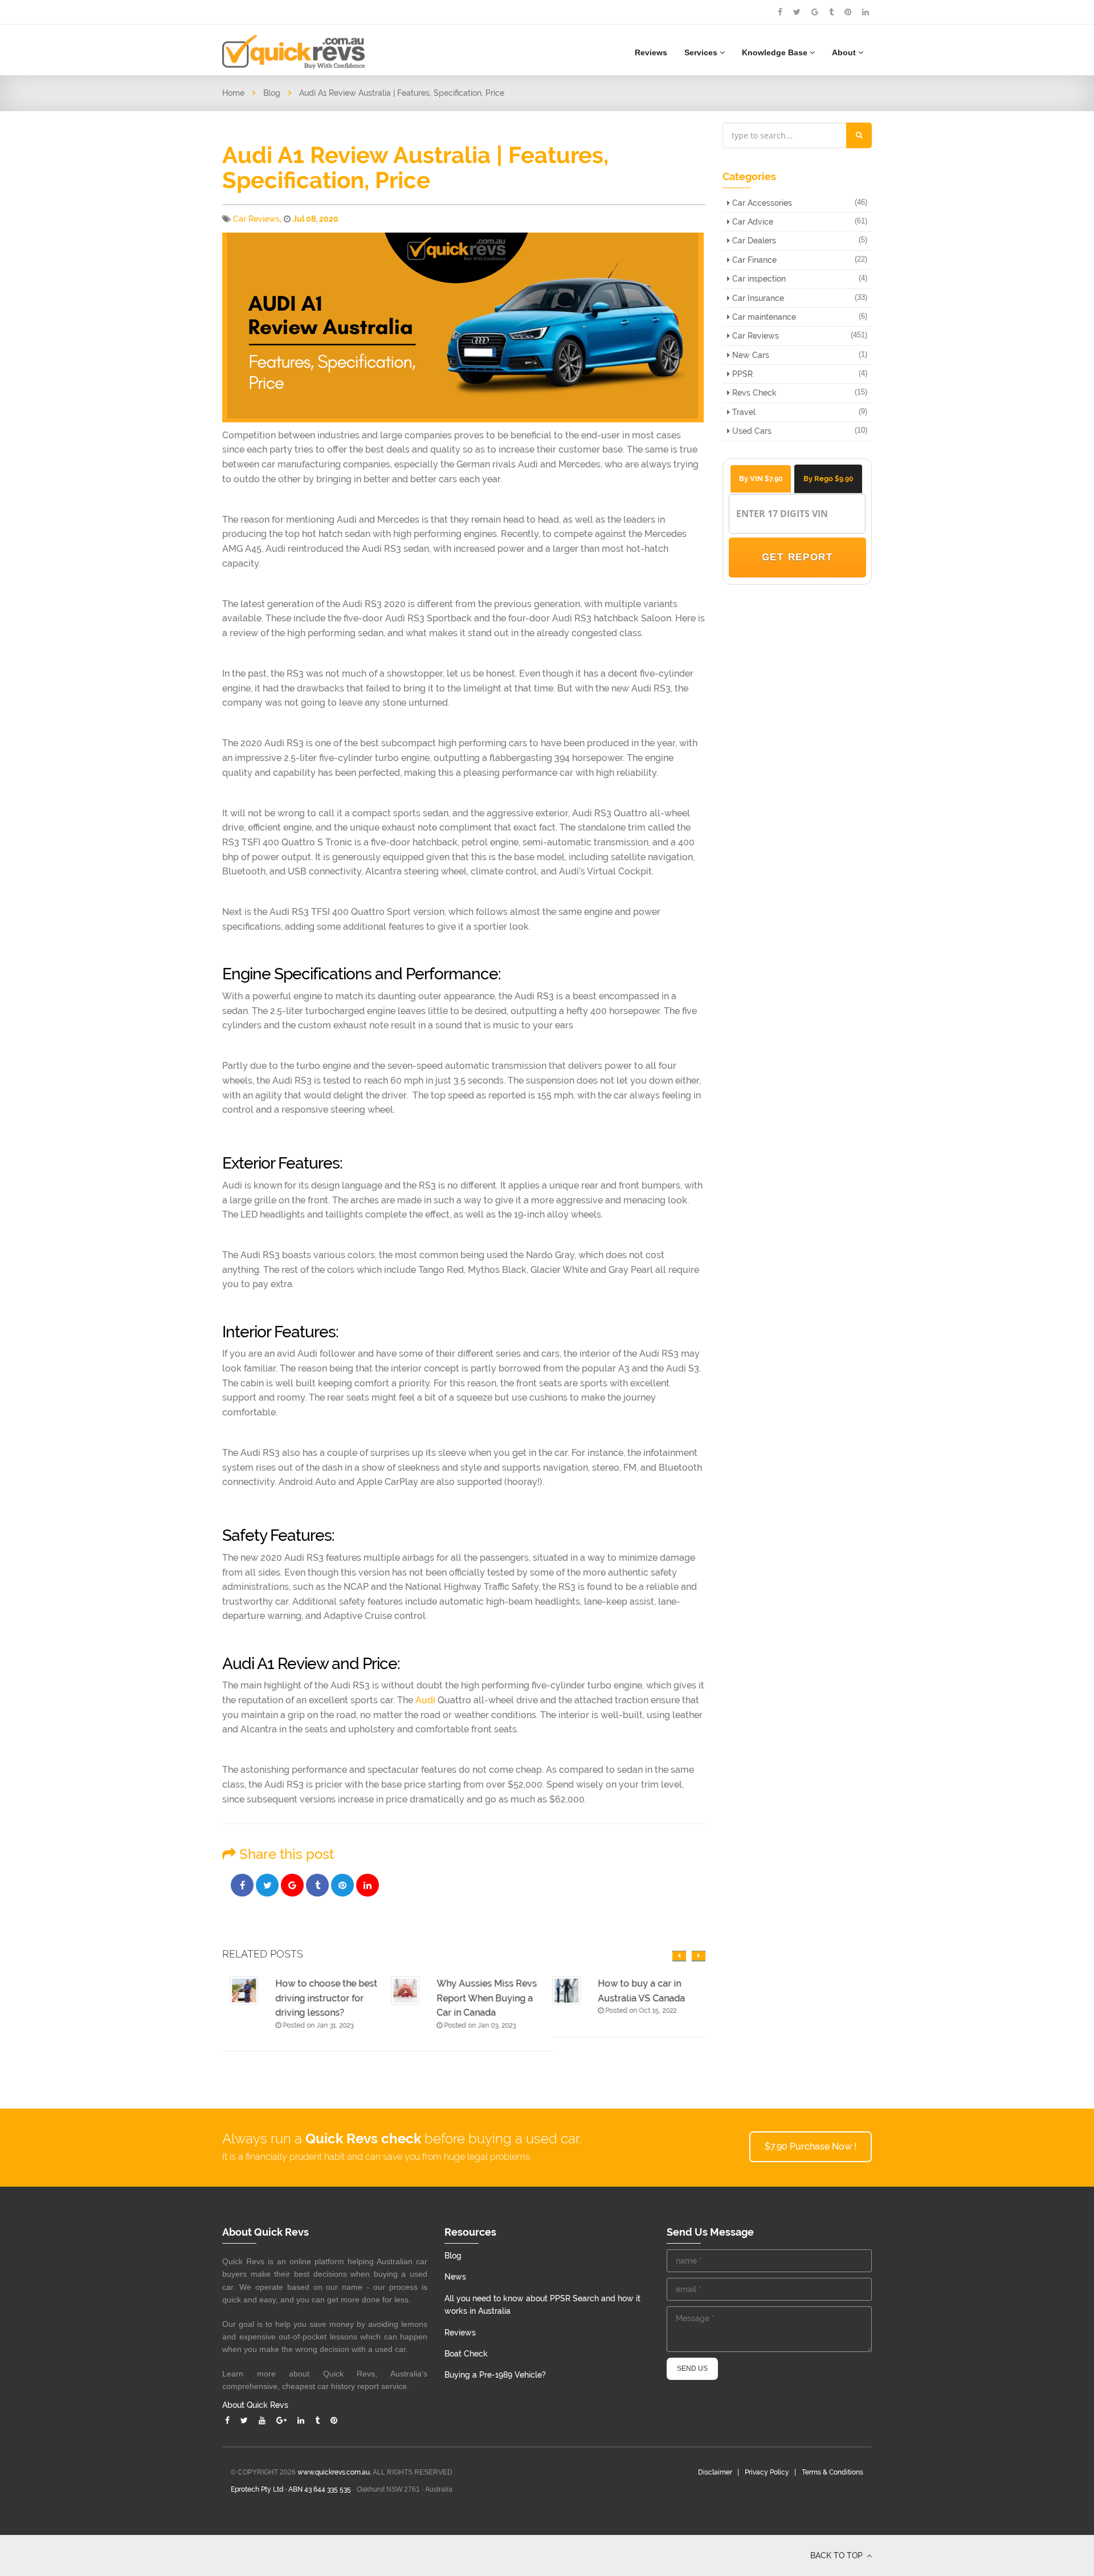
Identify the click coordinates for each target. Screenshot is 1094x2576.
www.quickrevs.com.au (334, 2472)
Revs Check (753, 393)
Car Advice (752, 222)
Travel (743, 412)
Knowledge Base (776, 52)
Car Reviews (256, 219)
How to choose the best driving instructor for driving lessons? (319, 1998)
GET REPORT (797, 557)
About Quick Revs (255, 2405)
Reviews (651, 52)
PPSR (741, 374)
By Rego (828, 479)
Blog (272, 93)
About (845, 52)
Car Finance (753, 260)
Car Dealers (753, 241)
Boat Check (466, 2354)
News (455, 2277)
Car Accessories (761, 203)
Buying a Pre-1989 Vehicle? (495, 2375)
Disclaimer (715, 2472)
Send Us (692, 2369)
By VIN (761, 479)
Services (702, 52)
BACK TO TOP (838, 2555)
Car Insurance (757, 298)
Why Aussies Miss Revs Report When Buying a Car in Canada (479, 1998)
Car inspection (758, 279)
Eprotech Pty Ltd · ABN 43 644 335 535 (291, 2489)
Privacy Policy (767, 2472)
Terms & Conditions (832, 2472)
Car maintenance (763, 317)
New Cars (750, 355)
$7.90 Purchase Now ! (811, 2146)
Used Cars (751, 431)
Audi (425, 1700)
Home (233, 93)
